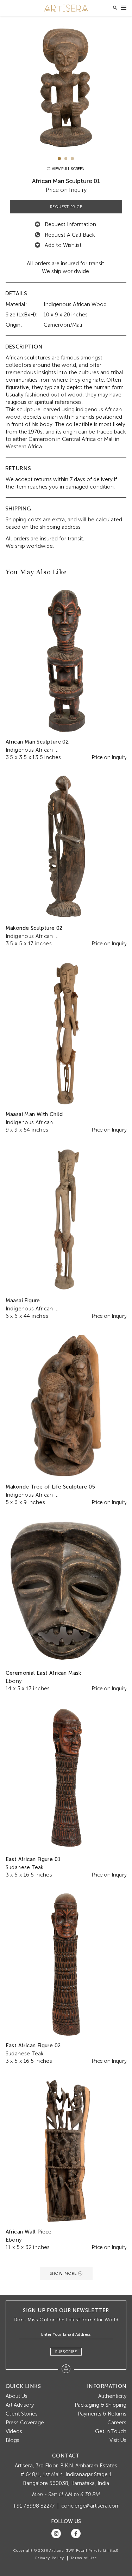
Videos (14, 2431)
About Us (17, 2396)
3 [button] (72, 159)
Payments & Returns (102, 2414)
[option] (66, 88)
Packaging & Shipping (100, 2405)
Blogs (12, 2440)
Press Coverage (25, 2423)
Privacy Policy (50, 2558)
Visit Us (118, 2440)
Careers (117, 2423)
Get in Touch (111, 2431)
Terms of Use (84, 2558)
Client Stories (22, 2414)
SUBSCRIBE (66, 2352)
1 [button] (59, 159)
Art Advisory (20, 2405)
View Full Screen (68, 169)
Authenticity (112, 2396)
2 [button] (66, 159)
